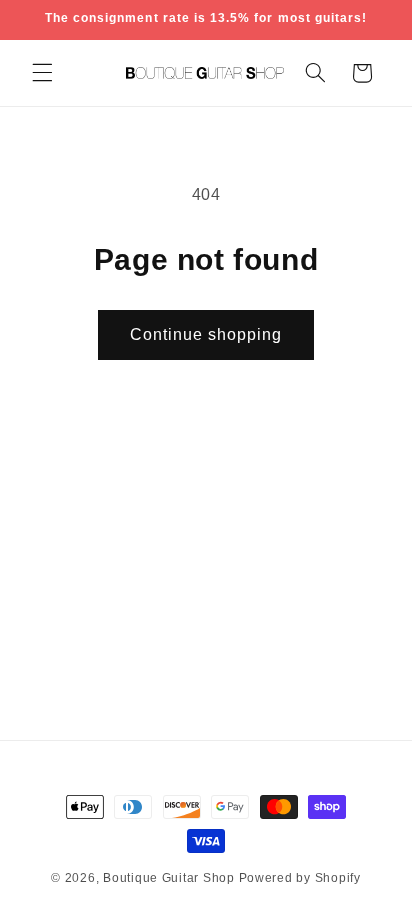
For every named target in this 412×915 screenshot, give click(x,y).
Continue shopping (206, 334)
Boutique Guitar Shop (169, 878)
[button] (42, 73)
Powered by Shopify (300, 878)
